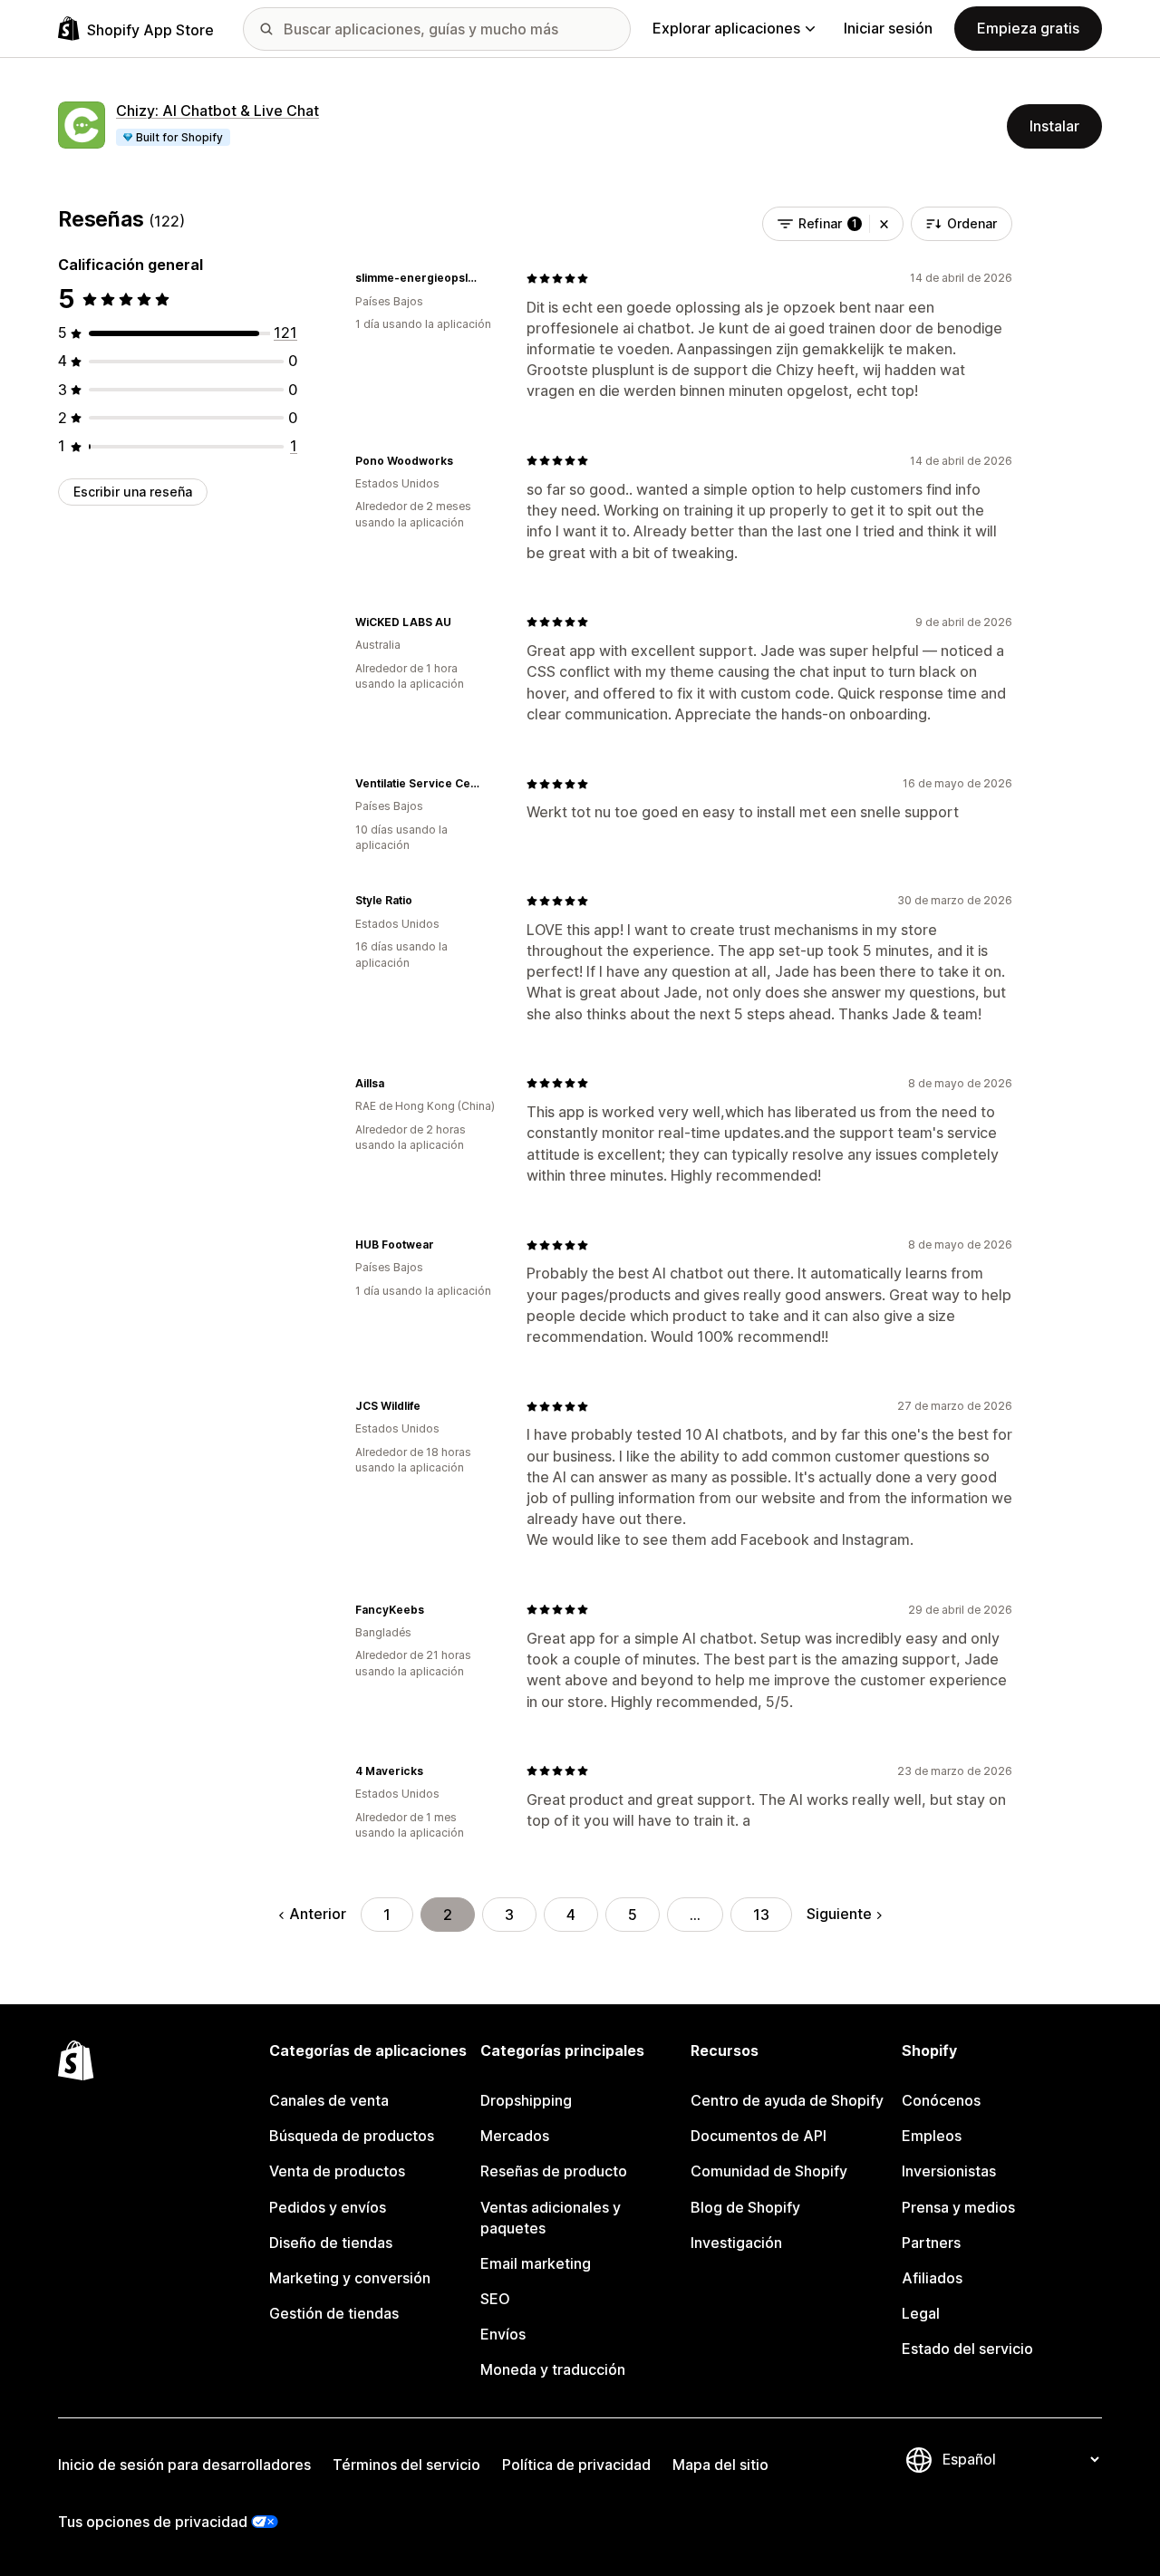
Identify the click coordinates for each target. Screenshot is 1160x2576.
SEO (495, 2299)
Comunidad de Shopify (769, 2171)
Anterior (318, 1914)
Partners (931, 2243)
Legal (921, 2313)
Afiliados (932, 2278)
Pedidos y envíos (328, 2207)
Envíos (503, 2334)
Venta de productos (337, 2171)
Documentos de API (759, 2136)
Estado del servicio (967, 2349)
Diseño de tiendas (331, 2243)
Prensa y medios (958, 2207)
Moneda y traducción (553, 2369)
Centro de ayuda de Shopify (787, 2100)
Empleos (932, 2136)
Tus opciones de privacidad (153, 2522)
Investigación (736, 2243)
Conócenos (941, 2100)
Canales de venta (329, 2100)
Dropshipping (526, 2100)
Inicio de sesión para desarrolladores (184, 2465)
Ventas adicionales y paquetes (551, 2218)
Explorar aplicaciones (726, 28)
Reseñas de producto (554, 2171)
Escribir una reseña (133, 492)
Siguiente (839, 1914)
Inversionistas (949, 2171)
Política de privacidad (576, 2465)
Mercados (515, 2136)
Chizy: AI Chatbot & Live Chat (217, 111)
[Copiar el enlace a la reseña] (490, 278)
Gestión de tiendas (334, 2313)
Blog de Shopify (745, 2207)
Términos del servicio (406, 2465)
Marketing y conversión (350, 2278)
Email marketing (536, 2263)
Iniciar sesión (888, 28)
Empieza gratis (1028, 28)
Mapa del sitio (720, 2465)
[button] (884, 224)
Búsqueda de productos (352, 2136)
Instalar (1054, 126)
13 (761, 1915)
